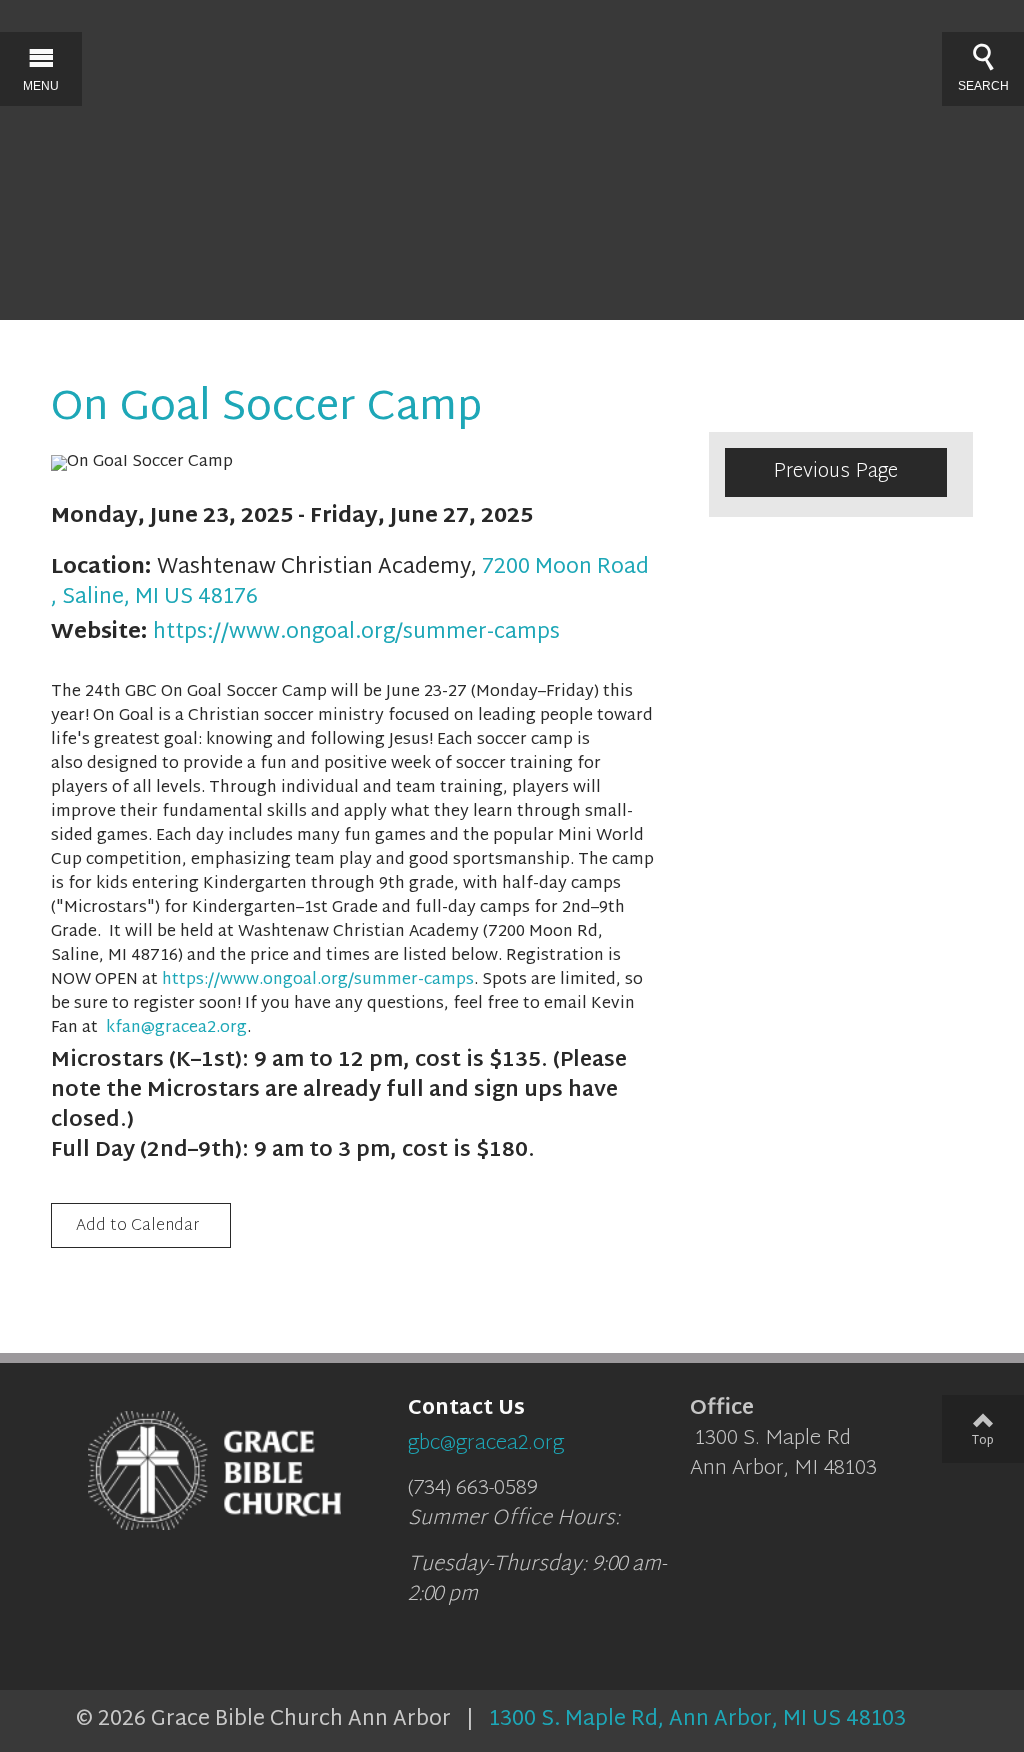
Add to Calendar (137, 1226)
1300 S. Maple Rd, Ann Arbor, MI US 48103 (697, 1720)
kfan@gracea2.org (176, 1028)
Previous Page (835, 472)
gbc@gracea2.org (486, 1444)
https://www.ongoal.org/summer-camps (356, 633)
